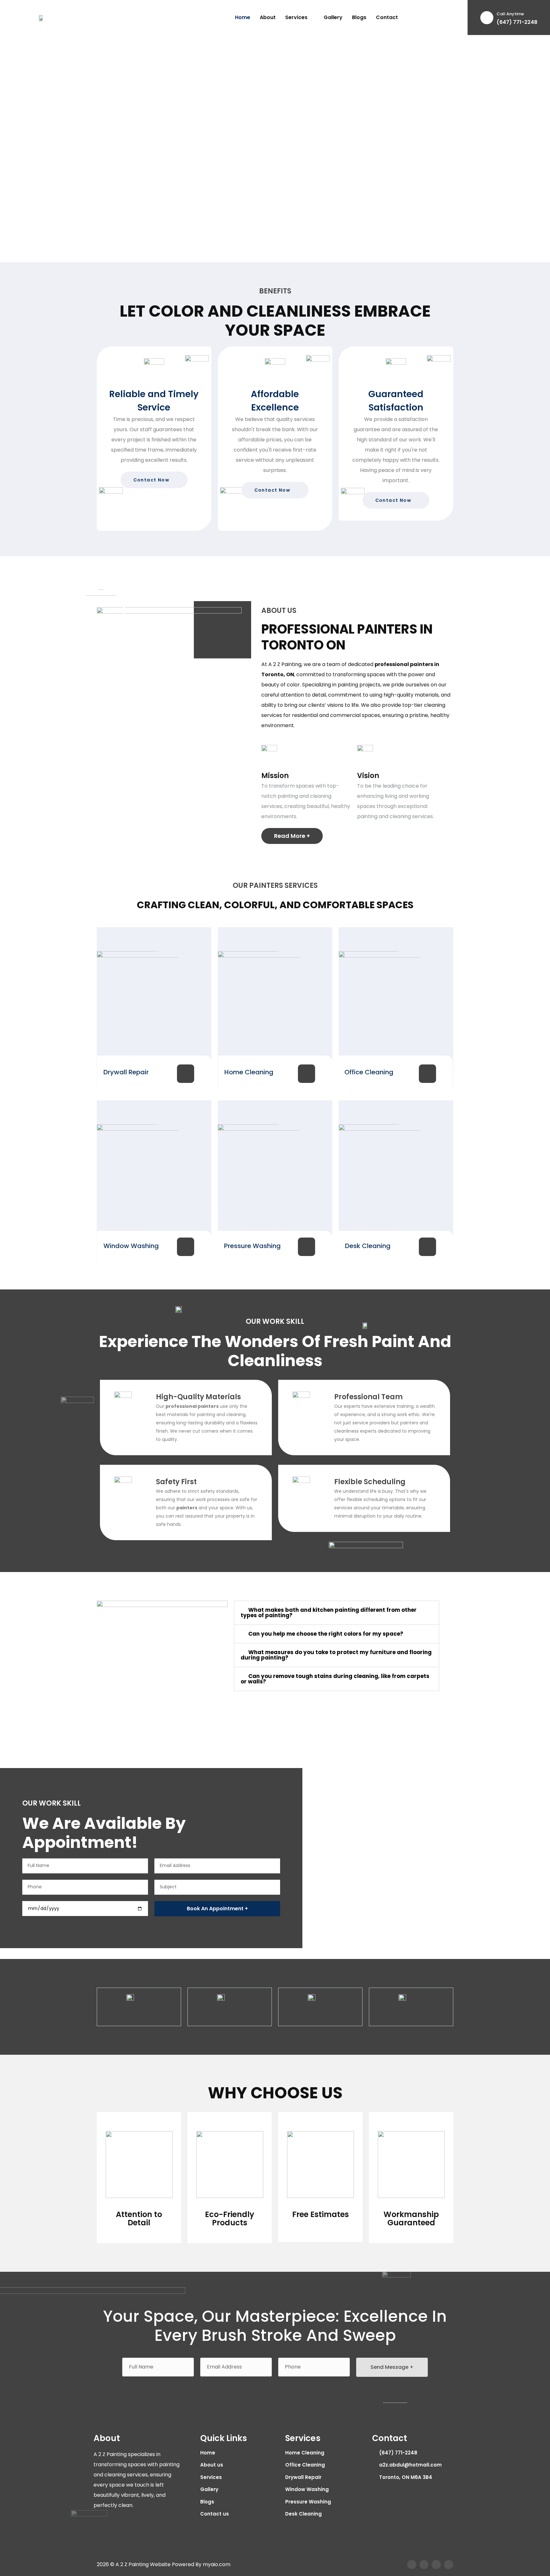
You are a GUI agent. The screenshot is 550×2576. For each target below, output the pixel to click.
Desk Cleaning (368, 1246)
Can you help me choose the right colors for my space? (326, 1634)
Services (296, 17)
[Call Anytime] (487, 18)
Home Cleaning (249, 1072)
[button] (337, 1613)
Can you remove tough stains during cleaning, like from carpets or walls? (335, 1679)
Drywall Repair (126, 1072)
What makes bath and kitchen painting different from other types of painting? (329, 1613)
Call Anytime (510, 14)
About (268, 17)
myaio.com (217, 2564)
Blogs (359, 17)
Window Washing (131, 1246)
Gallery (333, 17)
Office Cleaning (369, 1072)
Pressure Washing (252, 1246)
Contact (387, 17)
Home (243, 17)
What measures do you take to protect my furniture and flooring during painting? (336, 1655)
